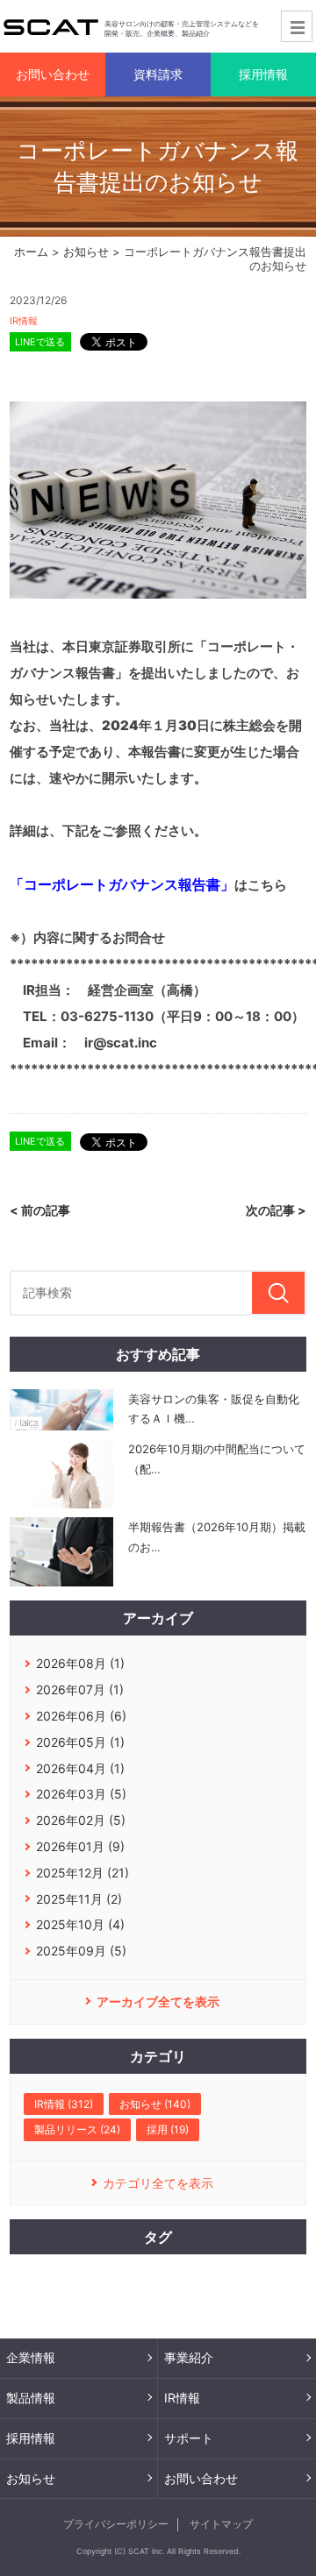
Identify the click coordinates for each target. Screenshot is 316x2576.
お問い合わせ (201, 2478)
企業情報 (31, 2357)
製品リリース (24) (77, 2129)
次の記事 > (276, 1210)
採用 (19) (168, 2129)
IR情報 (24, 321)
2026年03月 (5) (81, 1794)
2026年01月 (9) (80, 1846)
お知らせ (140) (155, 2104)
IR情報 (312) (64, 2104)
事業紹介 (189, 2357)
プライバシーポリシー (116, 2524)
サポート (189, 2438)
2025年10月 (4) (80, 1924)
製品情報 (31, 2398)
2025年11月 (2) (79, 1899)
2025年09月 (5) (81, 1951)
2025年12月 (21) (83, 1873)
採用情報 (31, 2438)
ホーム (31, 252)
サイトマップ (221, 2524)
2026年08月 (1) (80, 1663)
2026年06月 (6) (81, 1716)
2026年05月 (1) (80, 1742)
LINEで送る (40, 342)
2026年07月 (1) (80, 1689)
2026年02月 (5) (81, 1820)
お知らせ (86, 252)
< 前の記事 (40, 1210)
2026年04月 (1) (80, 1768)
